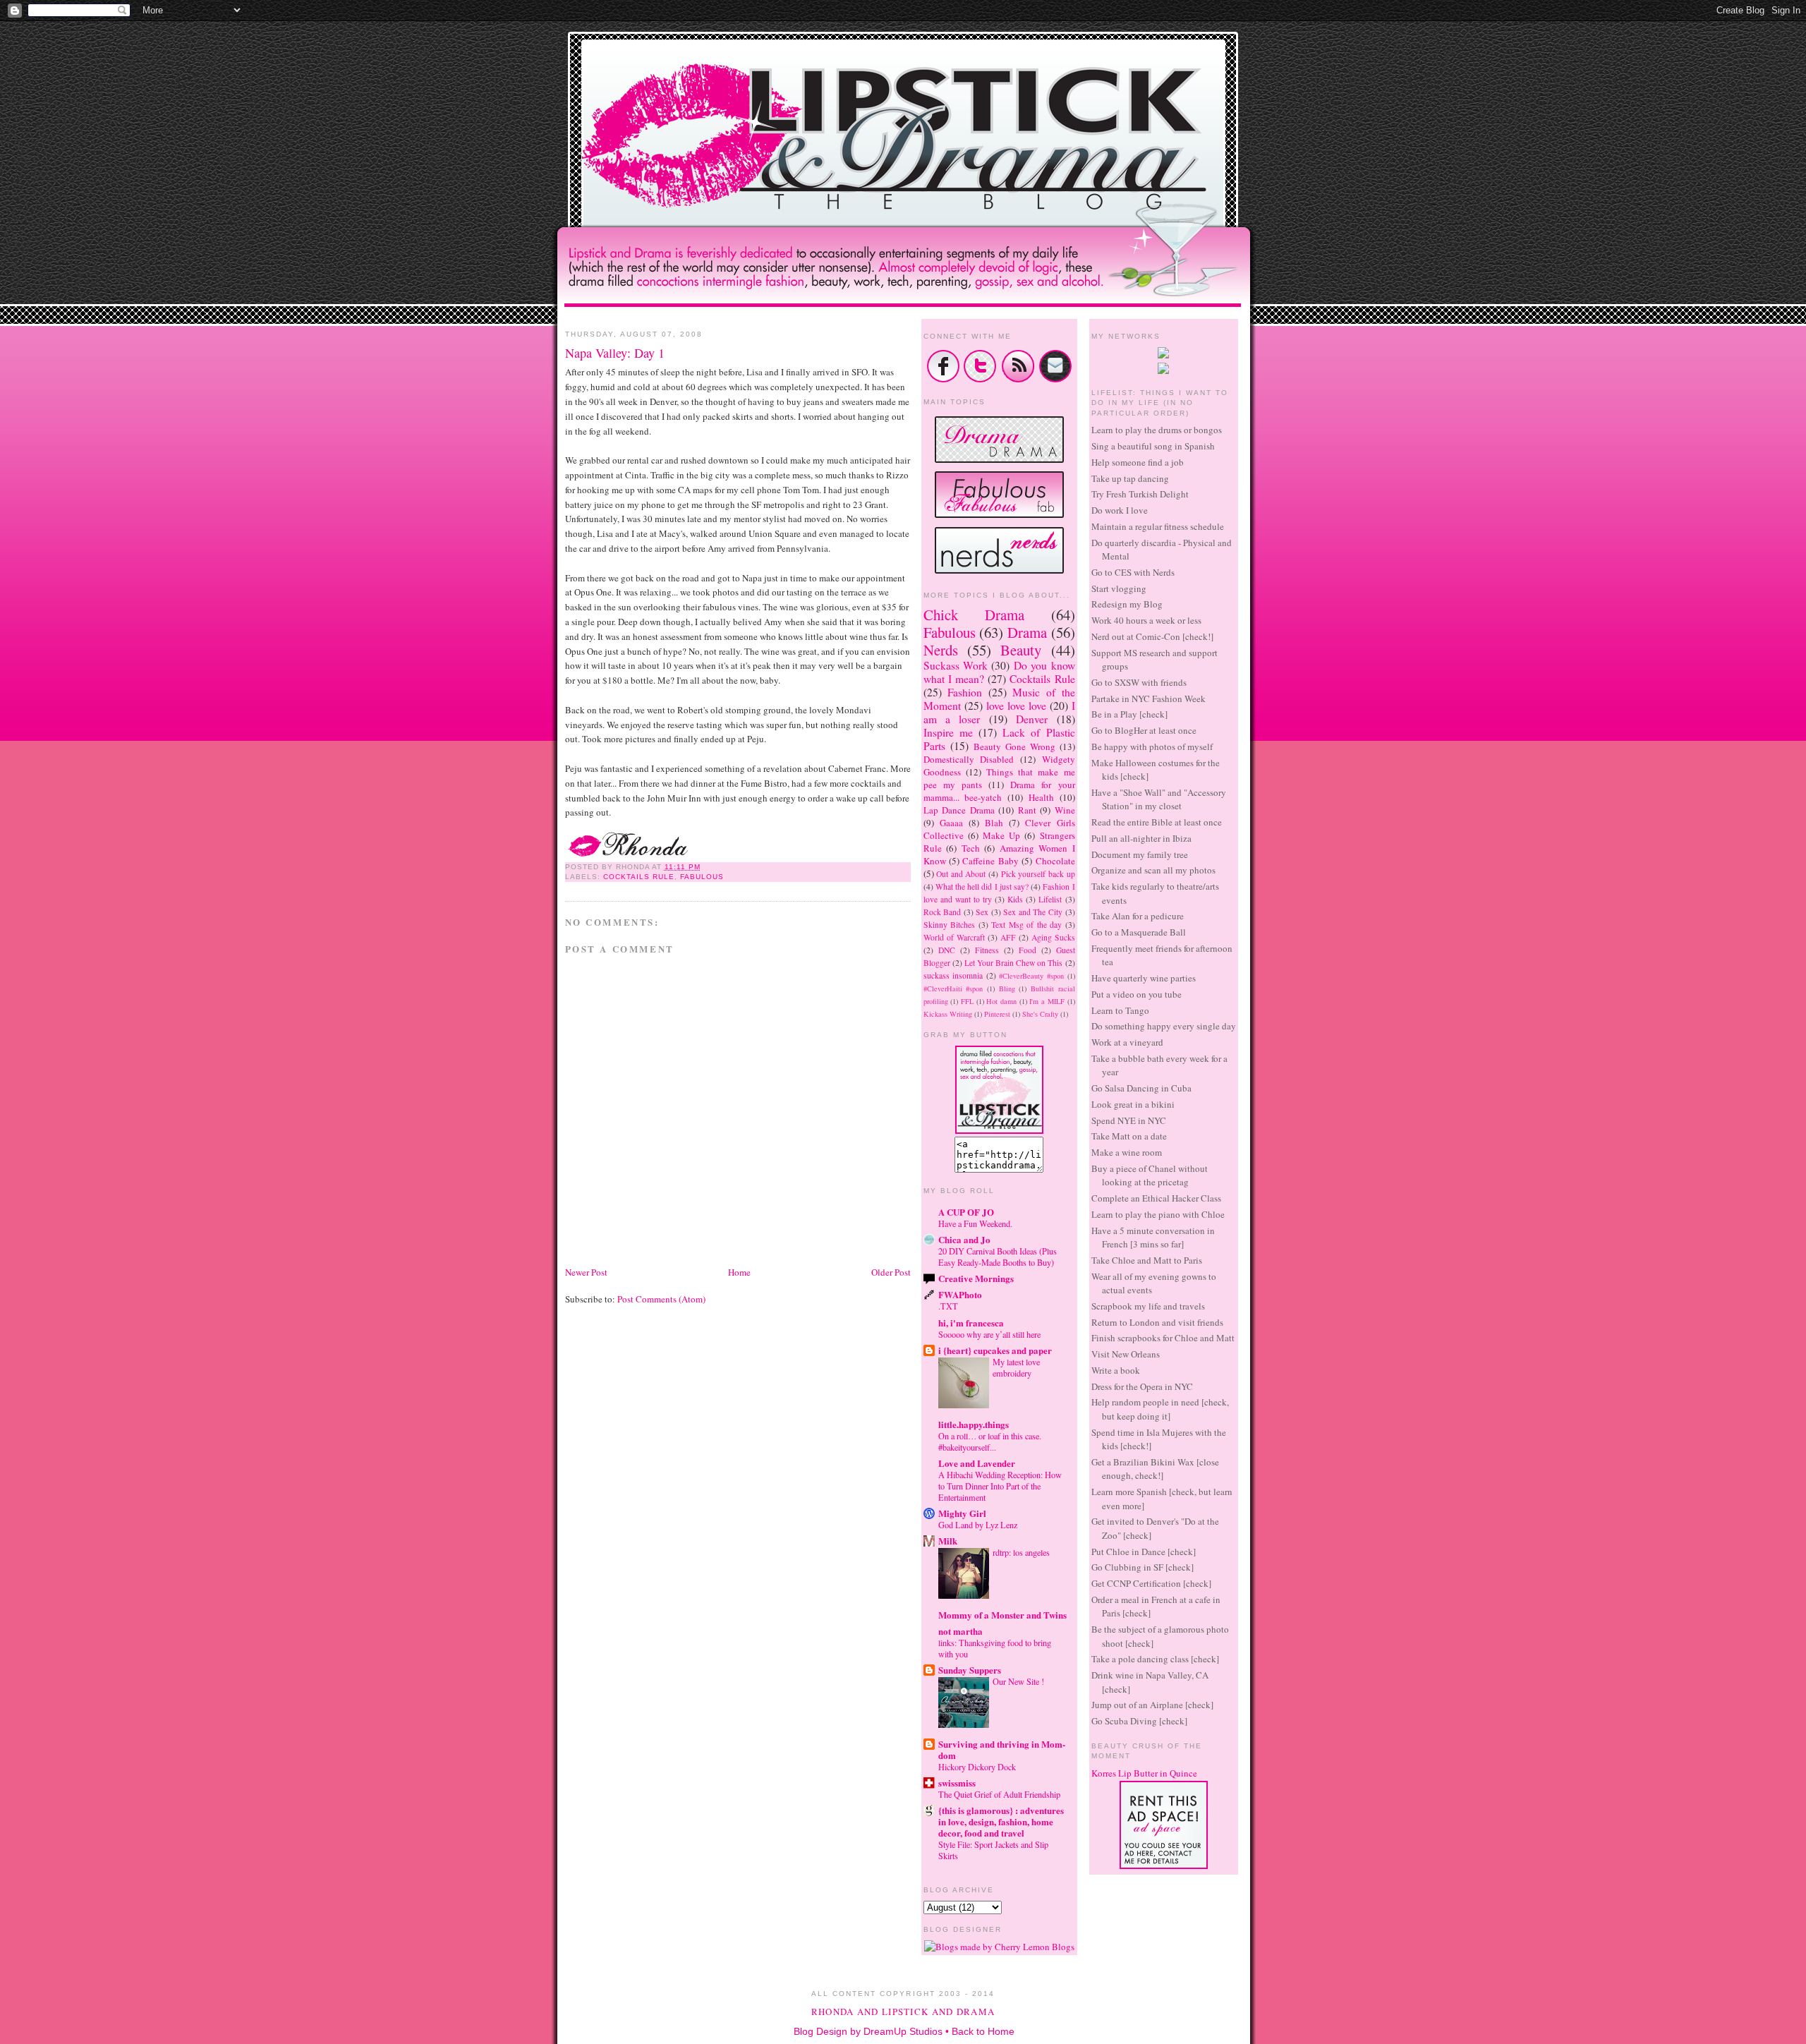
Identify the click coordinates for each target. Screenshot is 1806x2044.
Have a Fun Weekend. (975, 1223)
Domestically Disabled (969, 759)
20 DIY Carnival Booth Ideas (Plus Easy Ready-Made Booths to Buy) (998, 1257)
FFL (967, 1001)
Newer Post (586, 1272)
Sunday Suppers (970, 1670)
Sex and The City (1033, 912)
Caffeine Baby (990, 861)
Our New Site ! (1018, 1681)
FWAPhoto (960, 1294)
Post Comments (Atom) (661, 1299)
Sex (982, 912)
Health (1041, 797)
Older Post (891, 1272)
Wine (1065, 810)
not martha (960, 1631)
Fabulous (702, 877)
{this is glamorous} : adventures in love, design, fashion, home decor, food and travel (1001, 1821)
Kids (1015, 899)
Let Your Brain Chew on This (1014, 963)
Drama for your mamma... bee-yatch (999, 791)
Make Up (1001, 835)
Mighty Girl (962, 1513)
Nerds (941, 650)
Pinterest (997, 1014)
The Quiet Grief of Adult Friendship (999, 1794)
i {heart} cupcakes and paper (995, 1350)
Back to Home (983, 2031)
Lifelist (1050, 899)
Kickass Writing (948, 1014)
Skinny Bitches (950, 925)
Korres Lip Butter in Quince (1144, 1773)
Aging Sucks (1053, 937)
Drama (1027, 632)
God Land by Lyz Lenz (978, 1525)
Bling (1007, 988)
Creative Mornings (976, 1278)
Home (739, 1272)
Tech (971, 848)
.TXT (948, 1306)
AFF (1008, 937)
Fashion (965, 692)
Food (1028, 950)
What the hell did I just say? (982, 887)
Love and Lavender (977, 1463)
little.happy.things (974, 1424)
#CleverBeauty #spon (1031, 976)
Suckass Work (956, 665)
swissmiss (957, 1783)
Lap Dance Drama (959, 810)
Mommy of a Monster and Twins (1002, 1615)
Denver (1032, 719)
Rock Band (943, 912)
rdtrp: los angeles (1021, 1552)
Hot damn (1001, 1001)
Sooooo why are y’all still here (989, 1334)
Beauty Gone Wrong (1014, 746)
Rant (1027, 810)
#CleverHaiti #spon (953, 988)
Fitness (987, 950)
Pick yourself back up (1038, 874)
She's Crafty (1040, 1014)
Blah (994, 823)
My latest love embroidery (1016, 1367)
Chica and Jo (964, 1239)
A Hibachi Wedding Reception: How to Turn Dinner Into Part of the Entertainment (1000, 1486)
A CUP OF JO (966, 1212)
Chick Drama (974, 615)
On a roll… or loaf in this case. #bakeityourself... (990, 1441)
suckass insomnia (953, 975)
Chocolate (1055, 861)
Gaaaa (951, 823)
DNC (947, 950)
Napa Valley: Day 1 (615, 353)
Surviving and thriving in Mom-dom (1002, 1749)
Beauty (1021, 650)
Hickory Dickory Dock (977, 1767)
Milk (948, 1541)
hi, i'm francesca (971, 1323)
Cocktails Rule (639, 877)
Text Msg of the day (1026, 925)
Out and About (961, 874)
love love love (1016, 706)
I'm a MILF (1047, 1001)
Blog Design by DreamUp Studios (868, 2031)
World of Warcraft (954, 937)
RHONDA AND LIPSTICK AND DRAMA (903, 2012)
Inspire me (948, 732)
